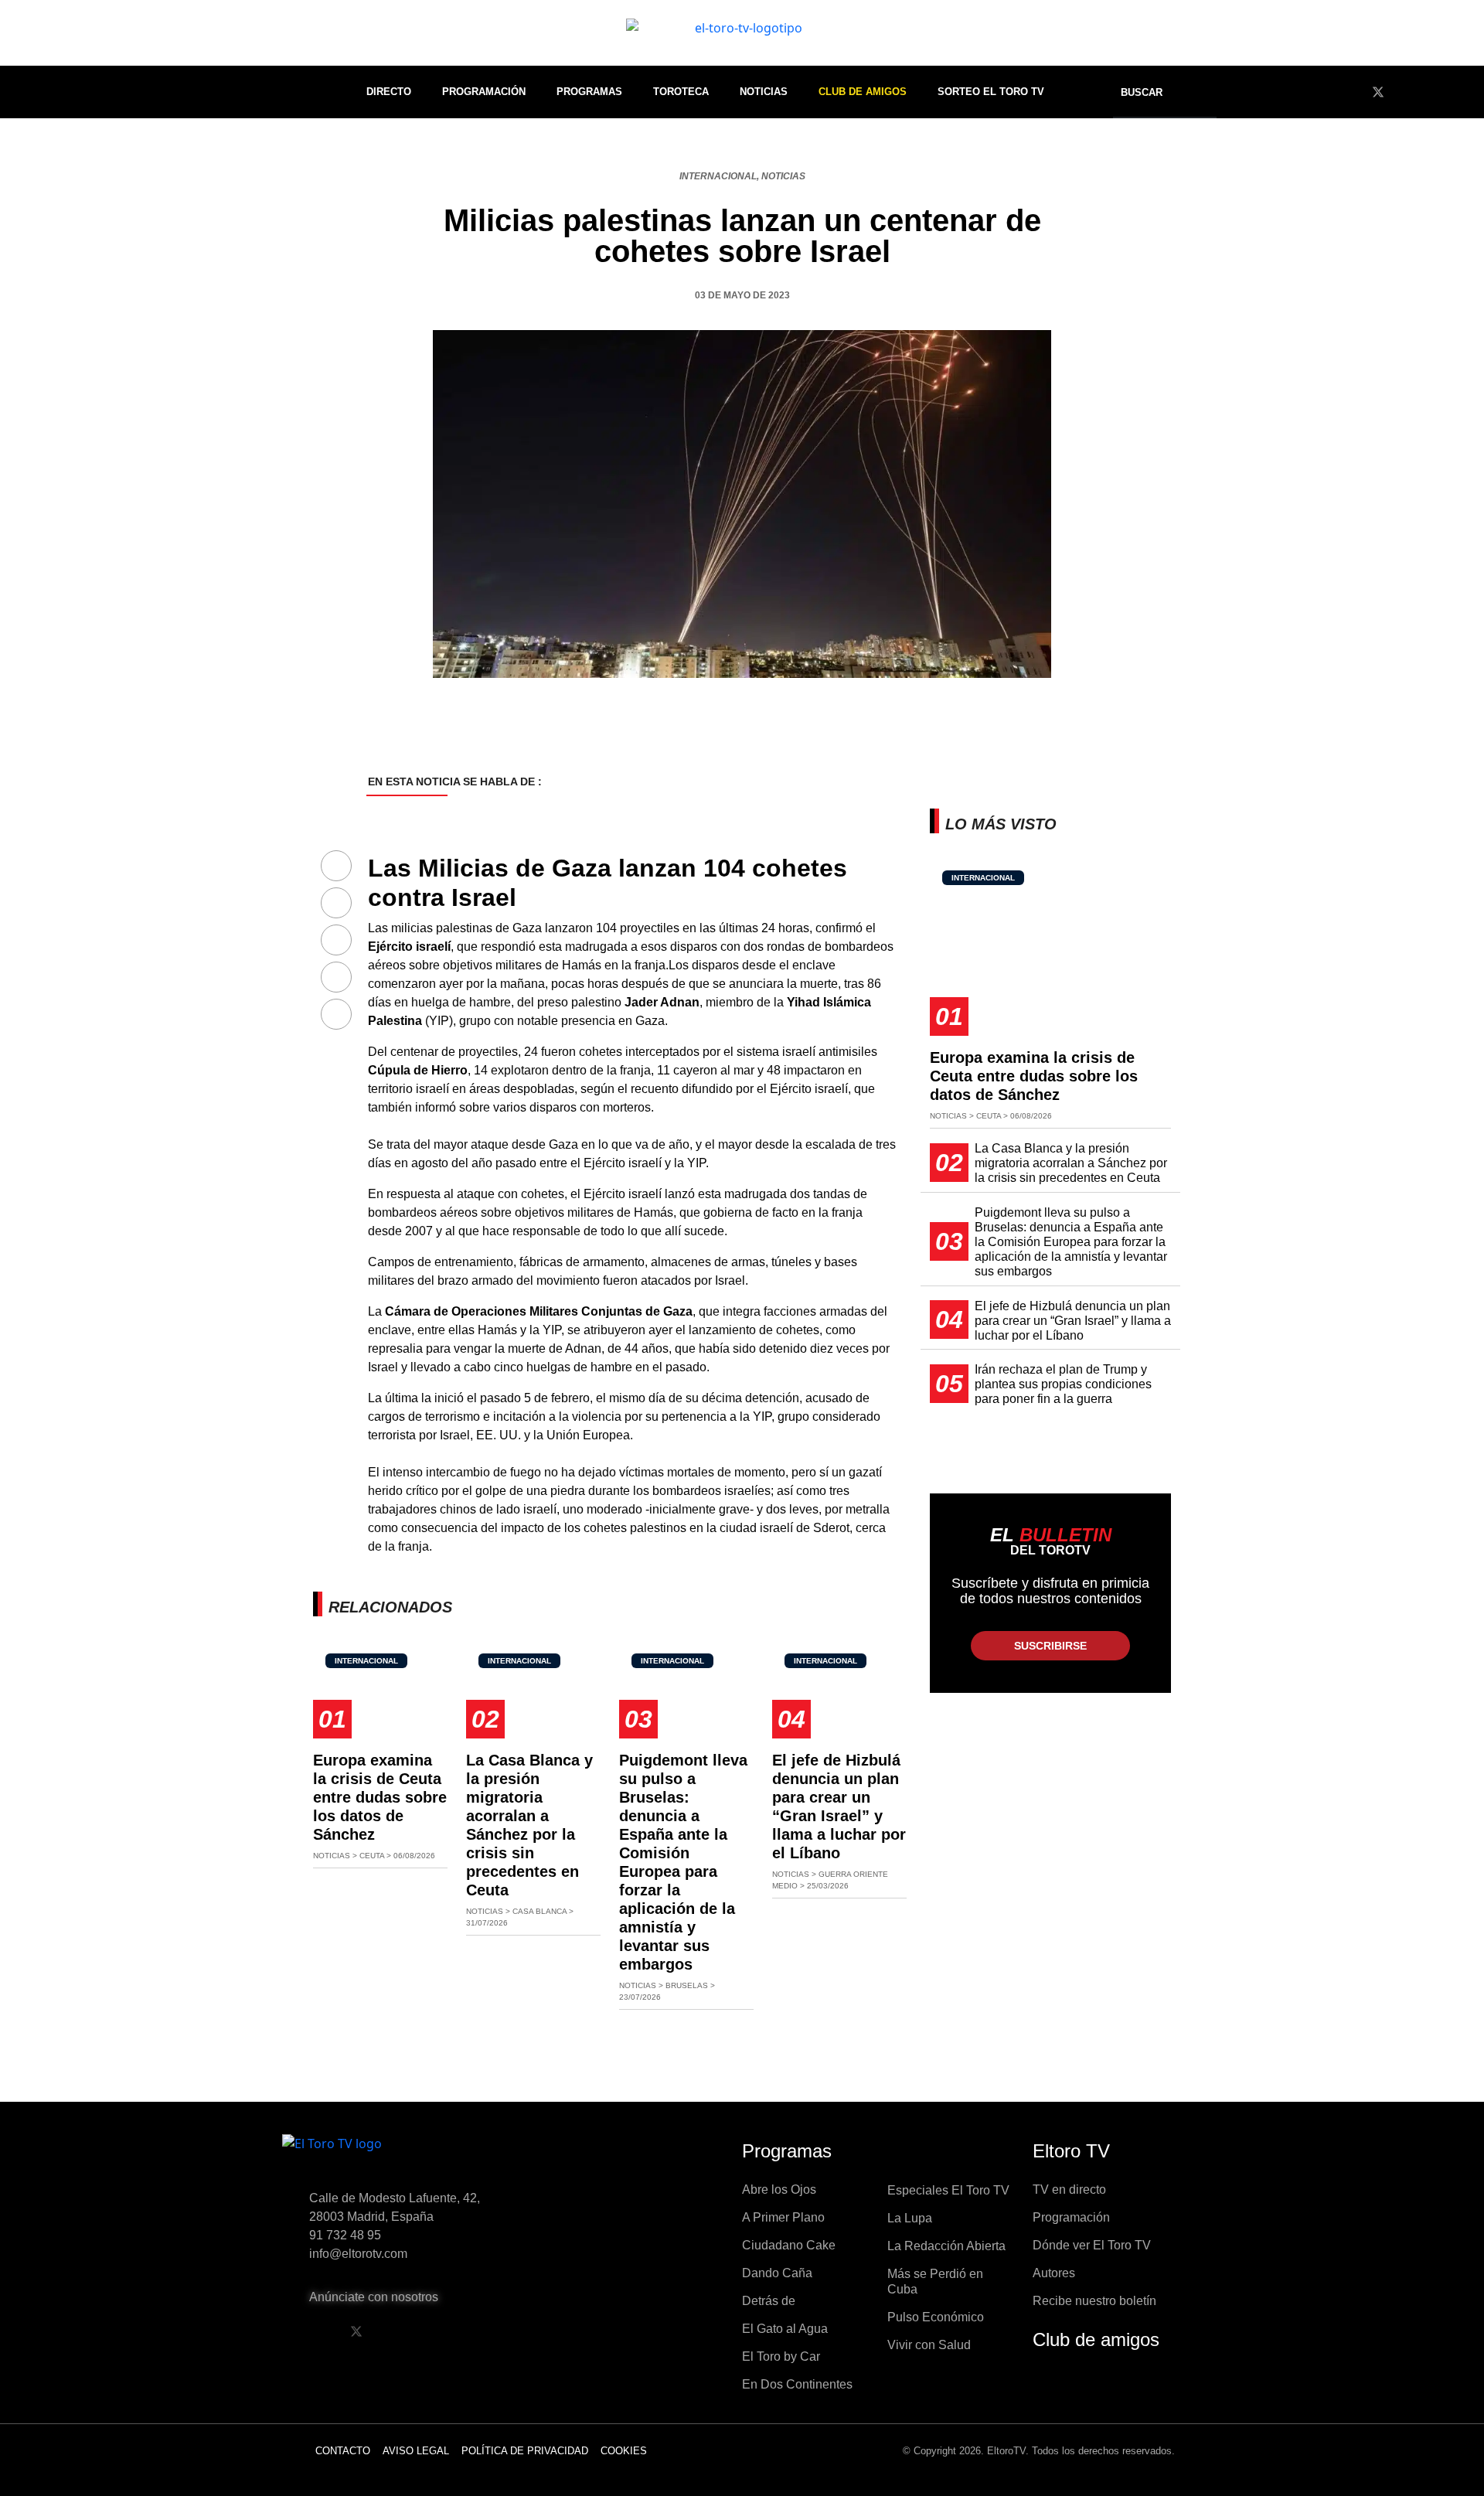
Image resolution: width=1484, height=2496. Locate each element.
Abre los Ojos (779, 2190)
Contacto (343, 2451)
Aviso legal (416, 2451)
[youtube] (1407, 92)
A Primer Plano (783, 2217)
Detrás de (769, 2301)
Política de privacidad (525, 2451)
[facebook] (1350, 92)
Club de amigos (1096, 2339)
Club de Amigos (863, 92)
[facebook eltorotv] (317, 2331)
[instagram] (1435, 92)
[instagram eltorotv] (435, 2331)
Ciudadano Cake (789, 2245)
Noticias (764, 92)
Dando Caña (777, 2273)
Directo (389, 92)
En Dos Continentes (797, 2384)
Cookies (624, 2451)
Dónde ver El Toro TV (1092, 2245)
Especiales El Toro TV (948, 2190)
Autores (1054, 2273)
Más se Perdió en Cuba (935, 2281)
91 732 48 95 (345, 2235)
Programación (484, 92)
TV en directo (1069, 2190)
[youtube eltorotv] (396, 2331)
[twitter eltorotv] (356, 2331)
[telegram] (1464, 92)
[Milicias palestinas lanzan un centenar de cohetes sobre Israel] (336, 867)
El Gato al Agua (785, 2329)
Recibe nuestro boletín (1094, 2301)
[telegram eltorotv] (475, 2331)
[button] (1152, 92)
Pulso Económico (936, 2317)
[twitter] (1378, 92)
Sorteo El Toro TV (991, 92)
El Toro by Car (781, 2356)
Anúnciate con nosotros (374, 2297)
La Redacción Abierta (946, 2246)
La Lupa (910, 2218)
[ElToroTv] (742, 33)
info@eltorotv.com (358, 2254)
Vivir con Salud (929, 2345)
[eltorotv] (413, 2155)
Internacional (718, 176)
